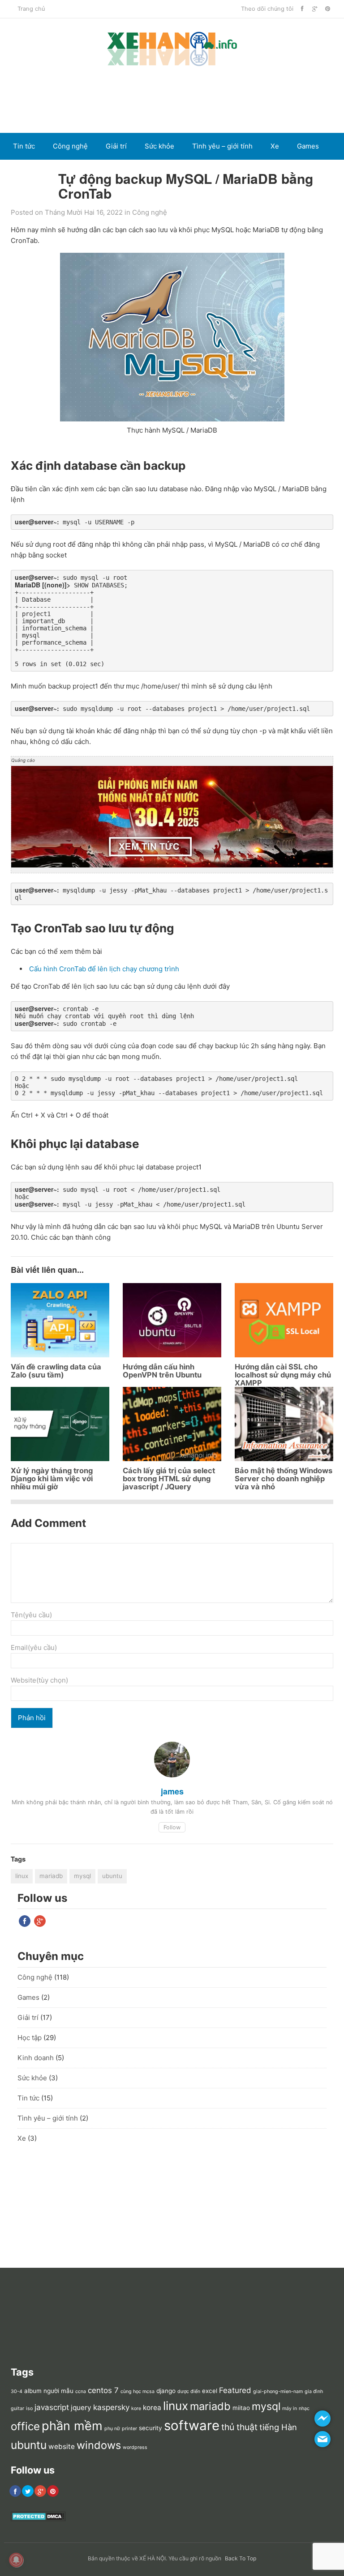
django (166, 2391)
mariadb (51, 1876)
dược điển (189, 2391)
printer (129, 2429)
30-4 (17, 2391)
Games (308, 146)
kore (136, 2408)
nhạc (304, 2408)
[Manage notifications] (16, 2560)
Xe (275, 146)
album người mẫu (49, 2391)
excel (210, 2391)
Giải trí (116, 146)
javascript (52, 2407)
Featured (235, 2390)
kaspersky (111, 2407)
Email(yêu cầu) (34, 1647)
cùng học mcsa (138, 2391)
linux (22, 1876)
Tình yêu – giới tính (222, 146)
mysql (82, 1876)
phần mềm (72, 2426)
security (150, 2428)
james (172, 1791)
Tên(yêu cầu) (31, 1615)
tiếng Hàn (278, 2427)
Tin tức (24, 146)
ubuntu (112, 1876)
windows (99, 2445)
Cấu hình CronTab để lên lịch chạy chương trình (104, 969)
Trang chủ (31, 9)
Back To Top (241, 2558)
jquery (81, 2408)
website (62, 2446)
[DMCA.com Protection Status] (38, 2519)
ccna (81, 2391)
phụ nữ (112, 2429)
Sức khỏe (159, 146)
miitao (241, 2408)
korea (152, 2408)
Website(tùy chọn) (39, 1680)
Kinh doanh (31, 173)
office (25, 2426)
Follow (172, 1827)
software (192, 2425)
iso (29, 2408)
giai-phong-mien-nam (278, 2391)
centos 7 (103, 2390)
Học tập (30, 2038)
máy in (290, 2408)
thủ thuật (239, 2427)
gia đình (314, 2391)
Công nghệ (70, 146)
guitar (17, 2408)
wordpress (135, 2447)
